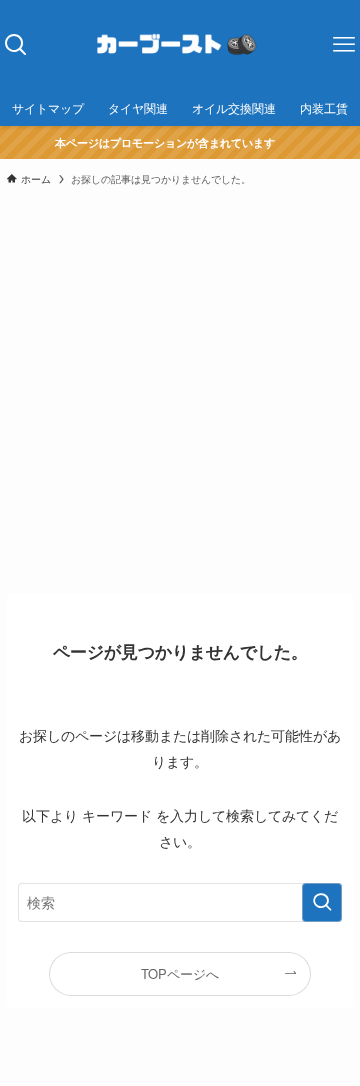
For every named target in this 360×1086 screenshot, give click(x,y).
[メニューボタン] (344, 45)
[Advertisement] (180, 389)
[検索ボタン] (15, 45)
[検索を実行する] (322, 902)
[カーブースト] (179, 45)
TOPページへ (180, 973)
